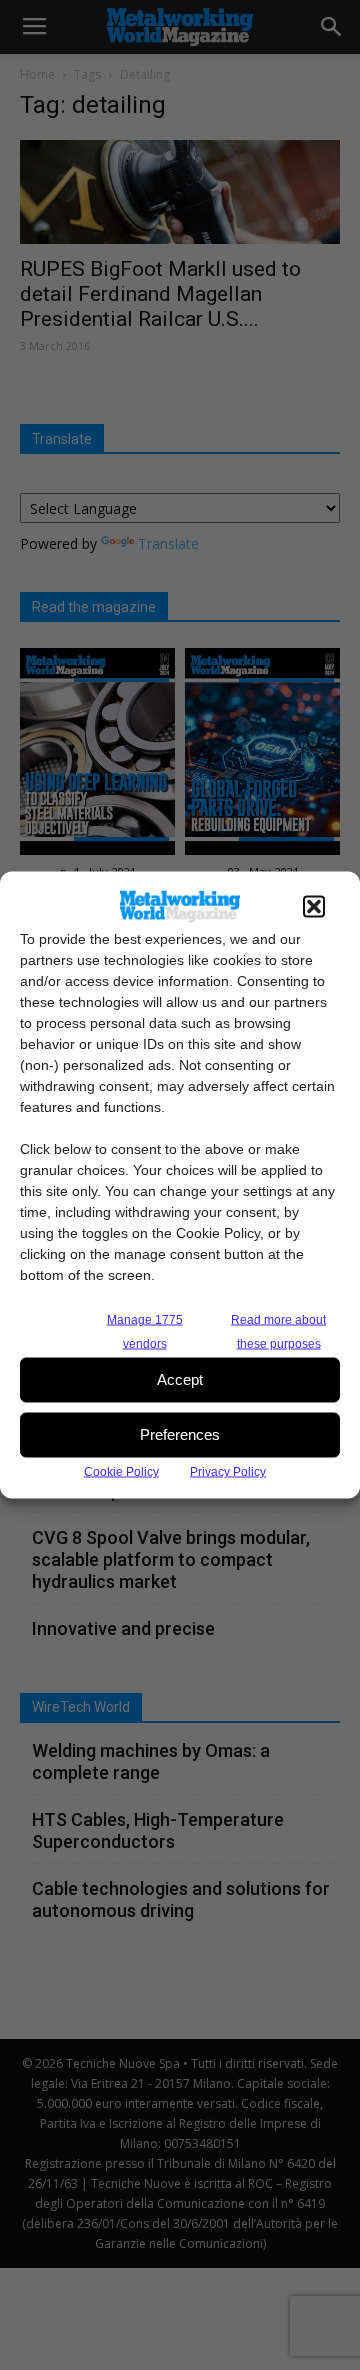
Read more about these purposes (278, 1331)
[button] (314, 906)
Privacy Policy (228, 1471)
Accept (180, 1379)
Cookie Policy (121, 1471)
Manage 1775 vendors (145, 1331)
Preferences (180, 1434)
